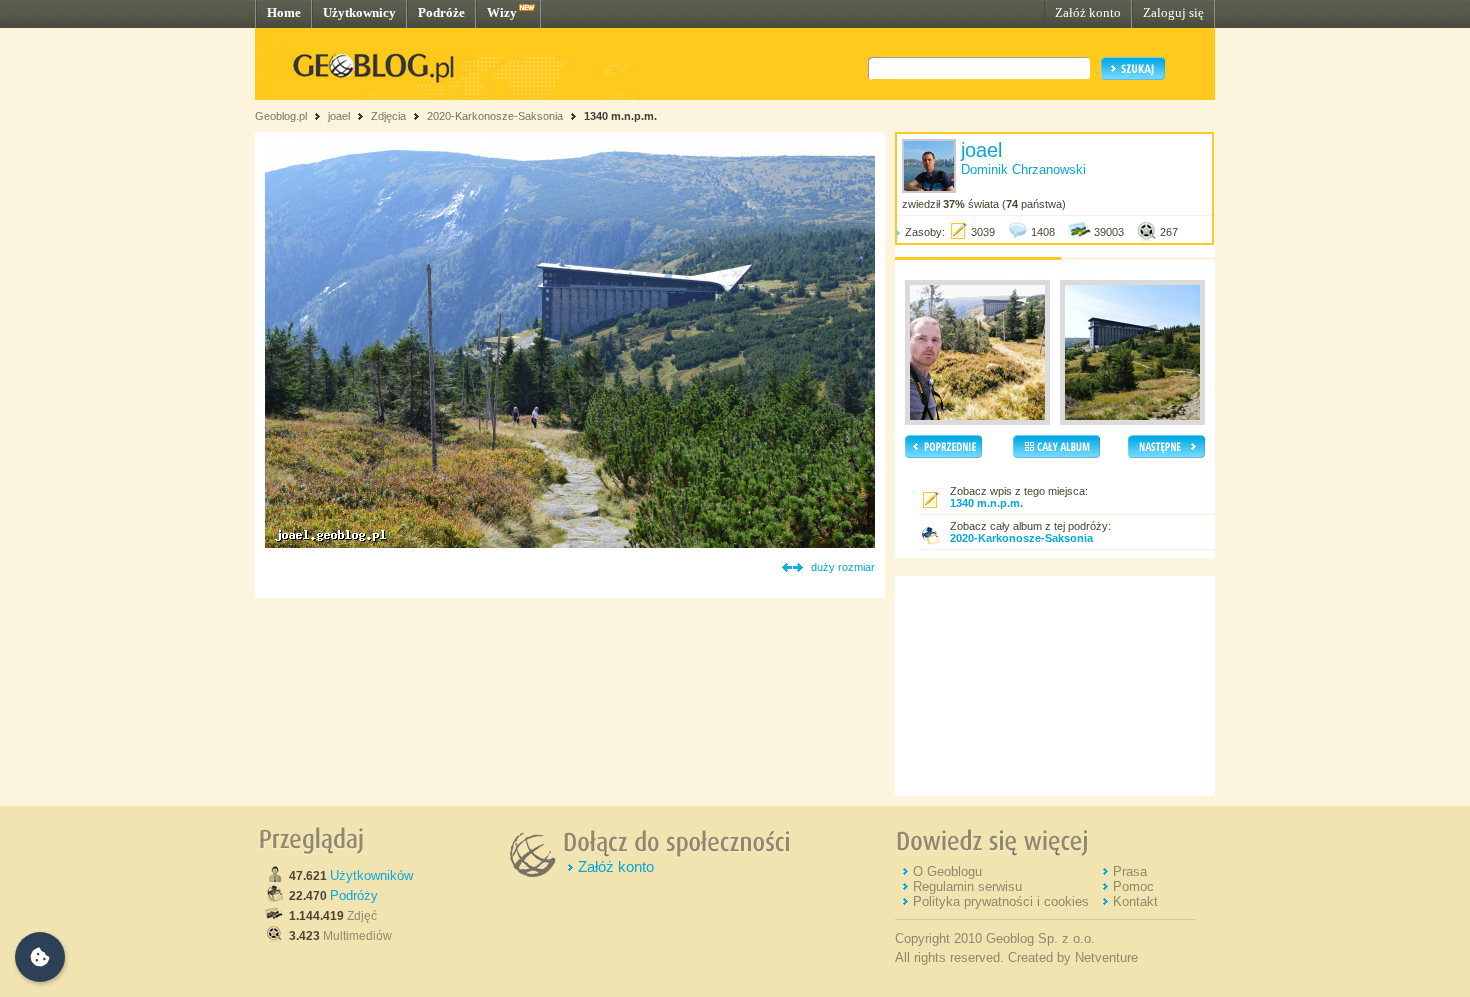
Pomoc (1133, 886)
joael (339, 116)
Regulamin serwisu (967, 886)
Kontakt (1135, 901)
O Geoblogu (947, 871)
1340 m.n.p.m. (620, 116)
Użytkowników (371, 875)
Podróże (441, 12)
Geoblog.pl (281, 116)
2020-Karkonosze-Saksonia (495, 116)
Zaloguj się (1173, 12)
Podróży (354, 895)
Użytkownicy (359, 12)
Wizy (502, 12)
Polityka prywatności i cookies (1001, 901)
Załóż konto (1088, 12)
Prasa (1130, 871)
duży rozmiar (843, 567)
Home (284, 12)
